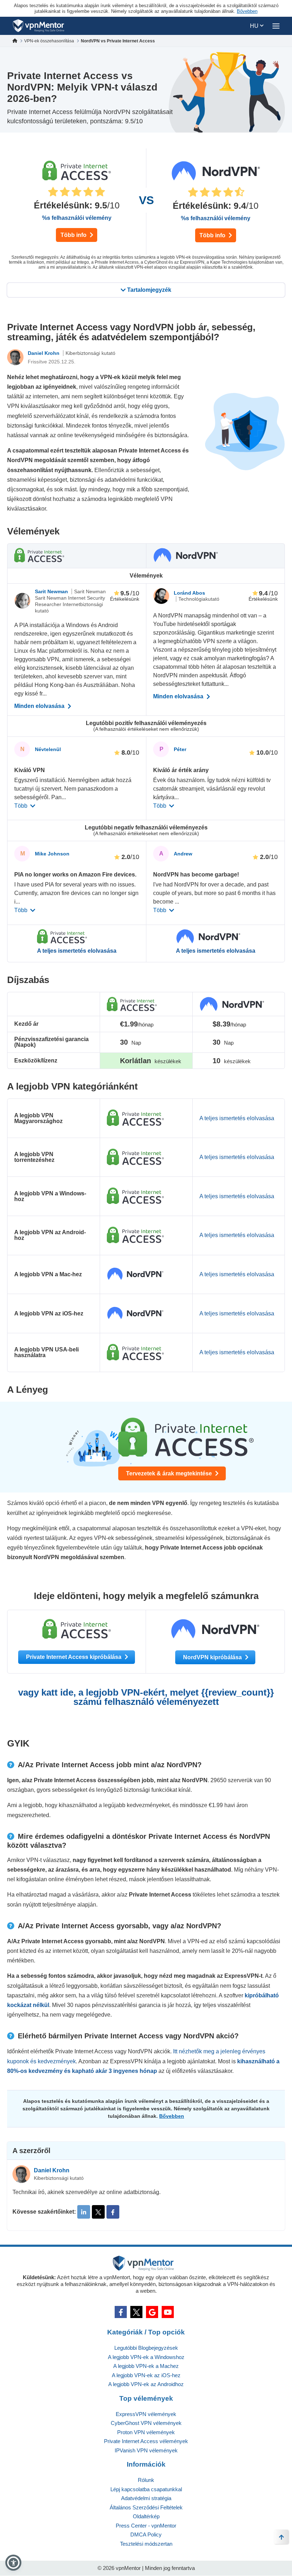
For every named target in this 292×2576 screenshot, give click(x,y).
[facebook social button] (121, 2312)
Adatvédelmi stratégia (146, 2498)
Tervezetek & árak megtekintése (170, 1473)
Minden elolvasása (40, 706)
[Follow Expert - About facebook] (113, 2212)
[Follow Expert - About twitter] (98, 2212)
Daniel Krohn (44, 353)
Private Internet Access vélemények (146, 2441)
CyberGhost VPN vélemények (146, 2423)
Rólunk (146, 2480)
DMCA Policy (146, 2534)
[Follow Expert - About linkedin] (84, 2212)
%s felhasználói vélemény (77, 218)
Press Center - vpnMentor (146, 2526)
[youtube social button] (168, 2312)
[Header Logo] (39, 26)
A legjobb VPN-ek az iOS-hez (146, 2375)
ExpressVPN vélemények (146, 2414)
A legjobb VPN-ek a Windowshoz (146, 2357)
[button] (13, 2563)
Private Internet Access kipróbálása (74, 1657)
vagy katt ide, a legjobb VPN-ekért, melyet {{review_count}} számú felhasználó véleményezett (146, 1697)
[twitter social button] (136, 2312)
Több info (74, 235)
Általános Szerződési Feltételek (146, 2507)
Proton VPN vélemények (146, 2432)
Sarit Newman (52, 591)
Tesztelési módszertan (146, 2544)
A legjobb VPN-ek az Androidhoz (146, 2384)
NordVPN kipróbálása (213, 1657)
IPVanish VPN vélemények (146, 2450)
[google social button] (152, 2312)
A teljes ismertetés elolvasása (77, 951)
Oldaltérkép (146, 2516)
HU (255, 26)
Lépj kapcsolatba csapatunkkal (146, 2489)
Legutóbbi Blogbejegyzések (146, 2348)
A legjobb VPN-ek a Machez (146, 2366)
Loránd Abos (189, 593)
